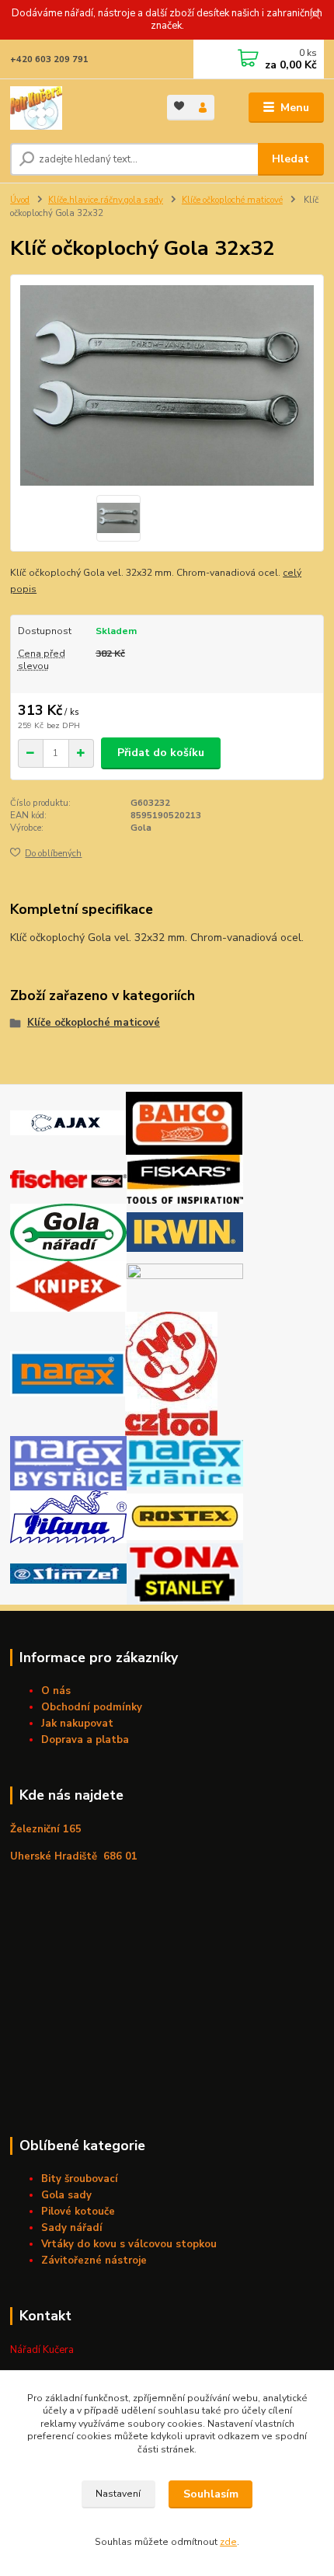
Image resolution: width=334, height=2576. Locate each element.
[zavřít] (315, 16)
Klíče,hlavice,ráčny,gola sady (106, 200)
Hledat (291, 159)
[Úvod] (75, 108)
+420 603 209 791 (49, 59)
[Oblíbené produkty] (179, 106)
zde (228, 2542)
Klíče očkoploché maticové (232, 200)
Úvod (20, 200)
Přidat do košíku (161, 753)
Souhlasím (211, 2494)
